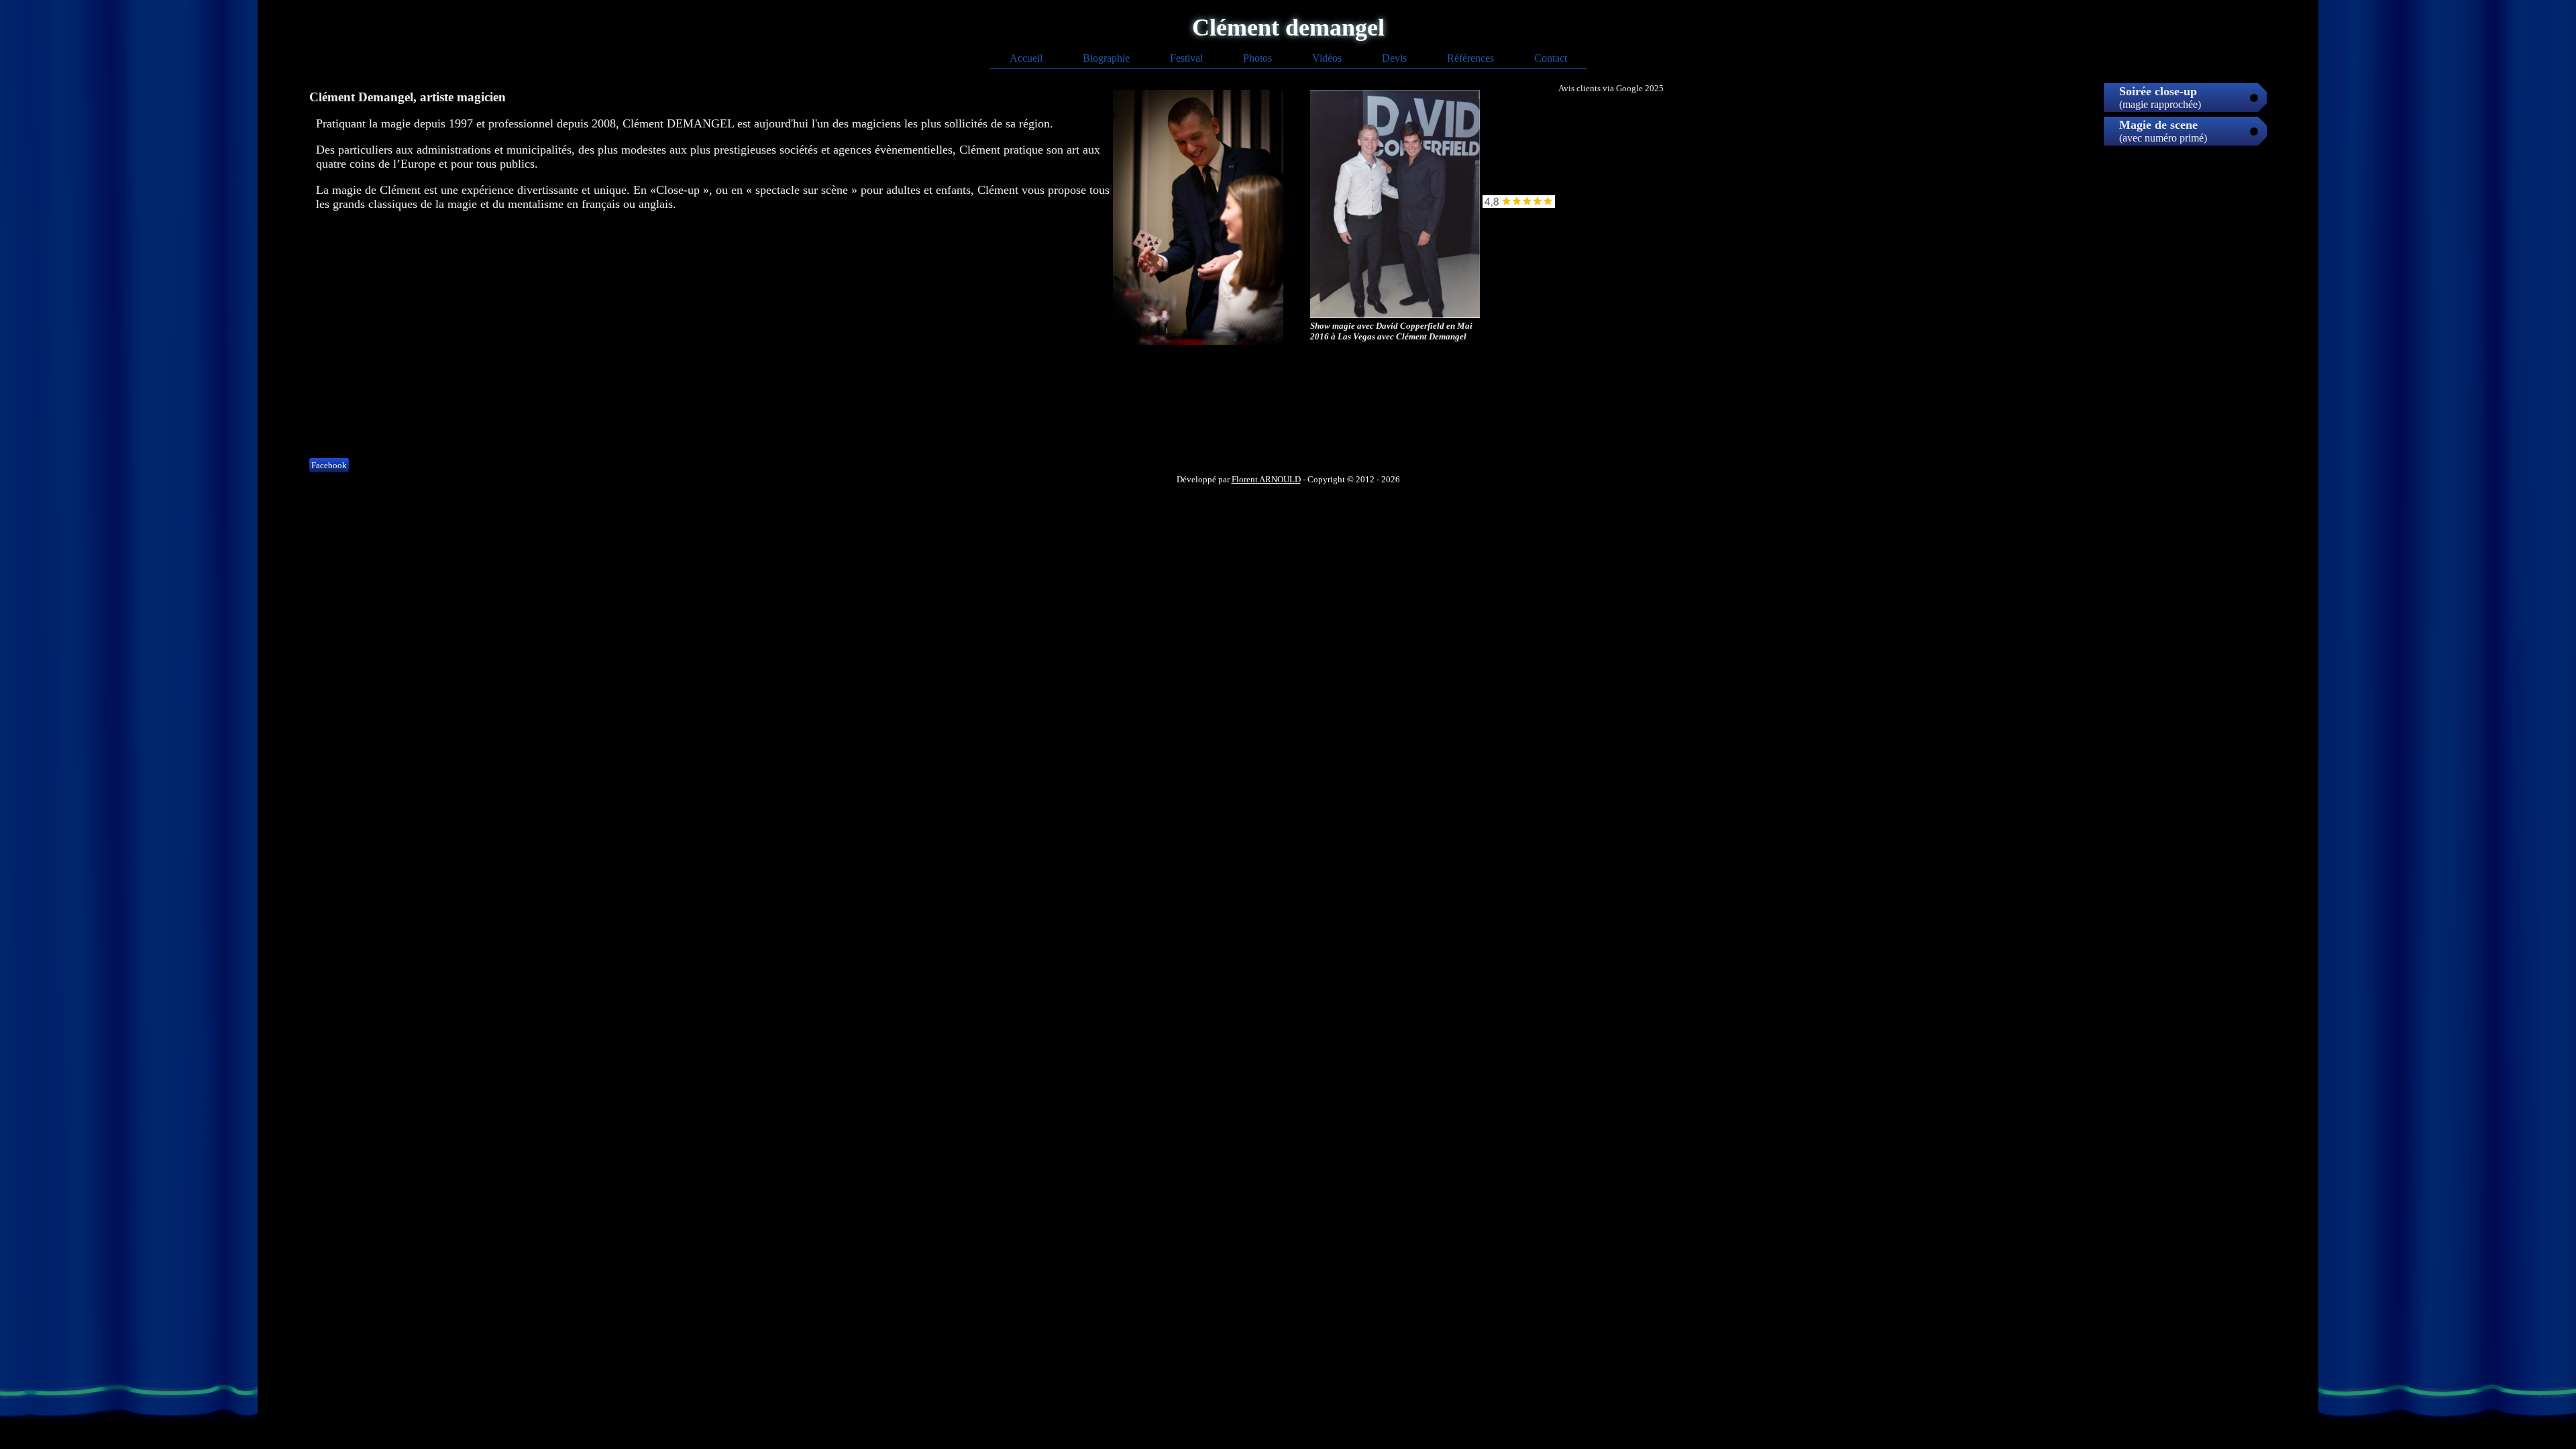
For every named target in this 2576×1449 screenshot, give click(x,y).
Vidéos (1327, 58)
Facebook (329, 465)
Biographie (1106, 58)
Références (1470, 58)
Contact (1551, 58)
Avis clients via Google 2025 (1611, 88)
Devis (1394, 58)
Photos (1257, 58)
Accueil (1026, 58)
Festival (1186, 58)
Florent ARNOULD (1266, 479)
